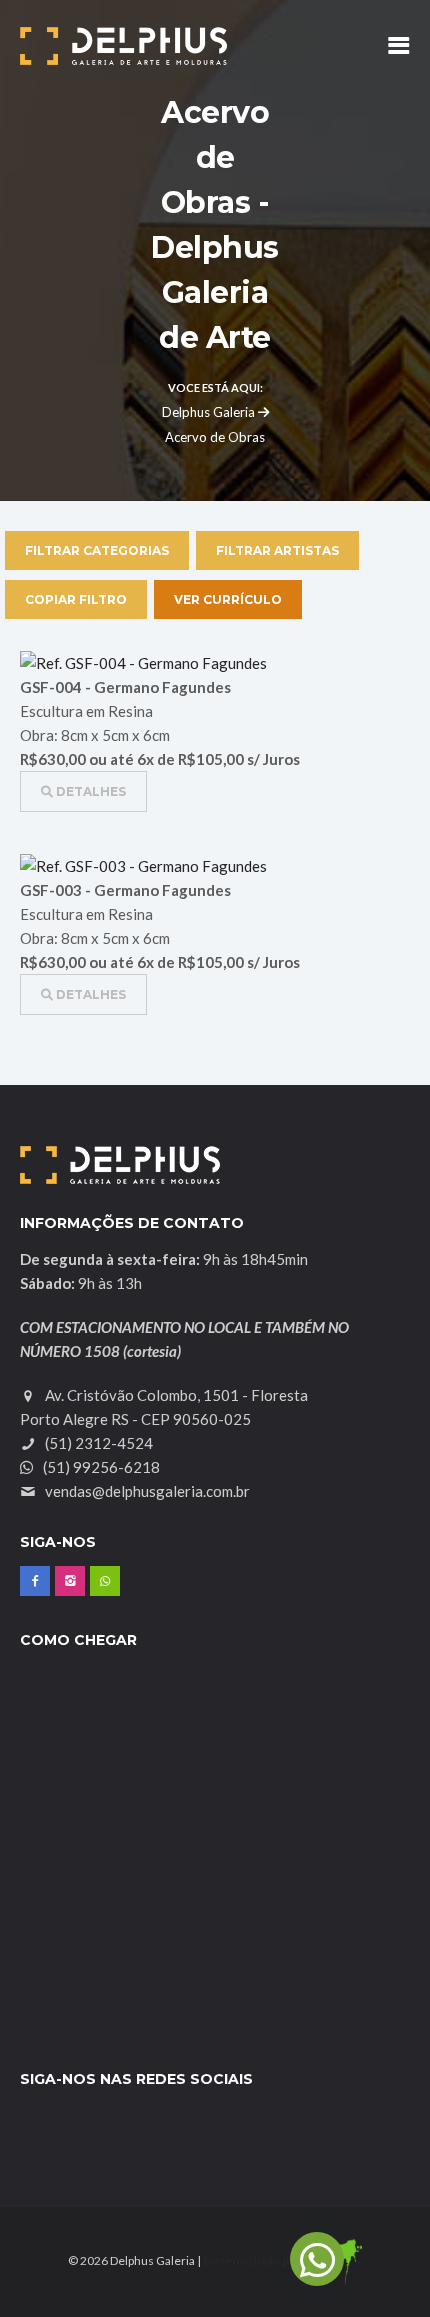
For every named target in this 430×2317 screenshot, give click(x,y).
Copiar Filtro (76, 599)
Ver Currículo (228, 599)
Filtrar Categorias (97, 550)
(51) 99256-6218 (100, 1467)
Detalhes (89, 791)
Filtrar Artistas (277, 550)
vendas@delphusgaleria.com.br (147, 1491)
